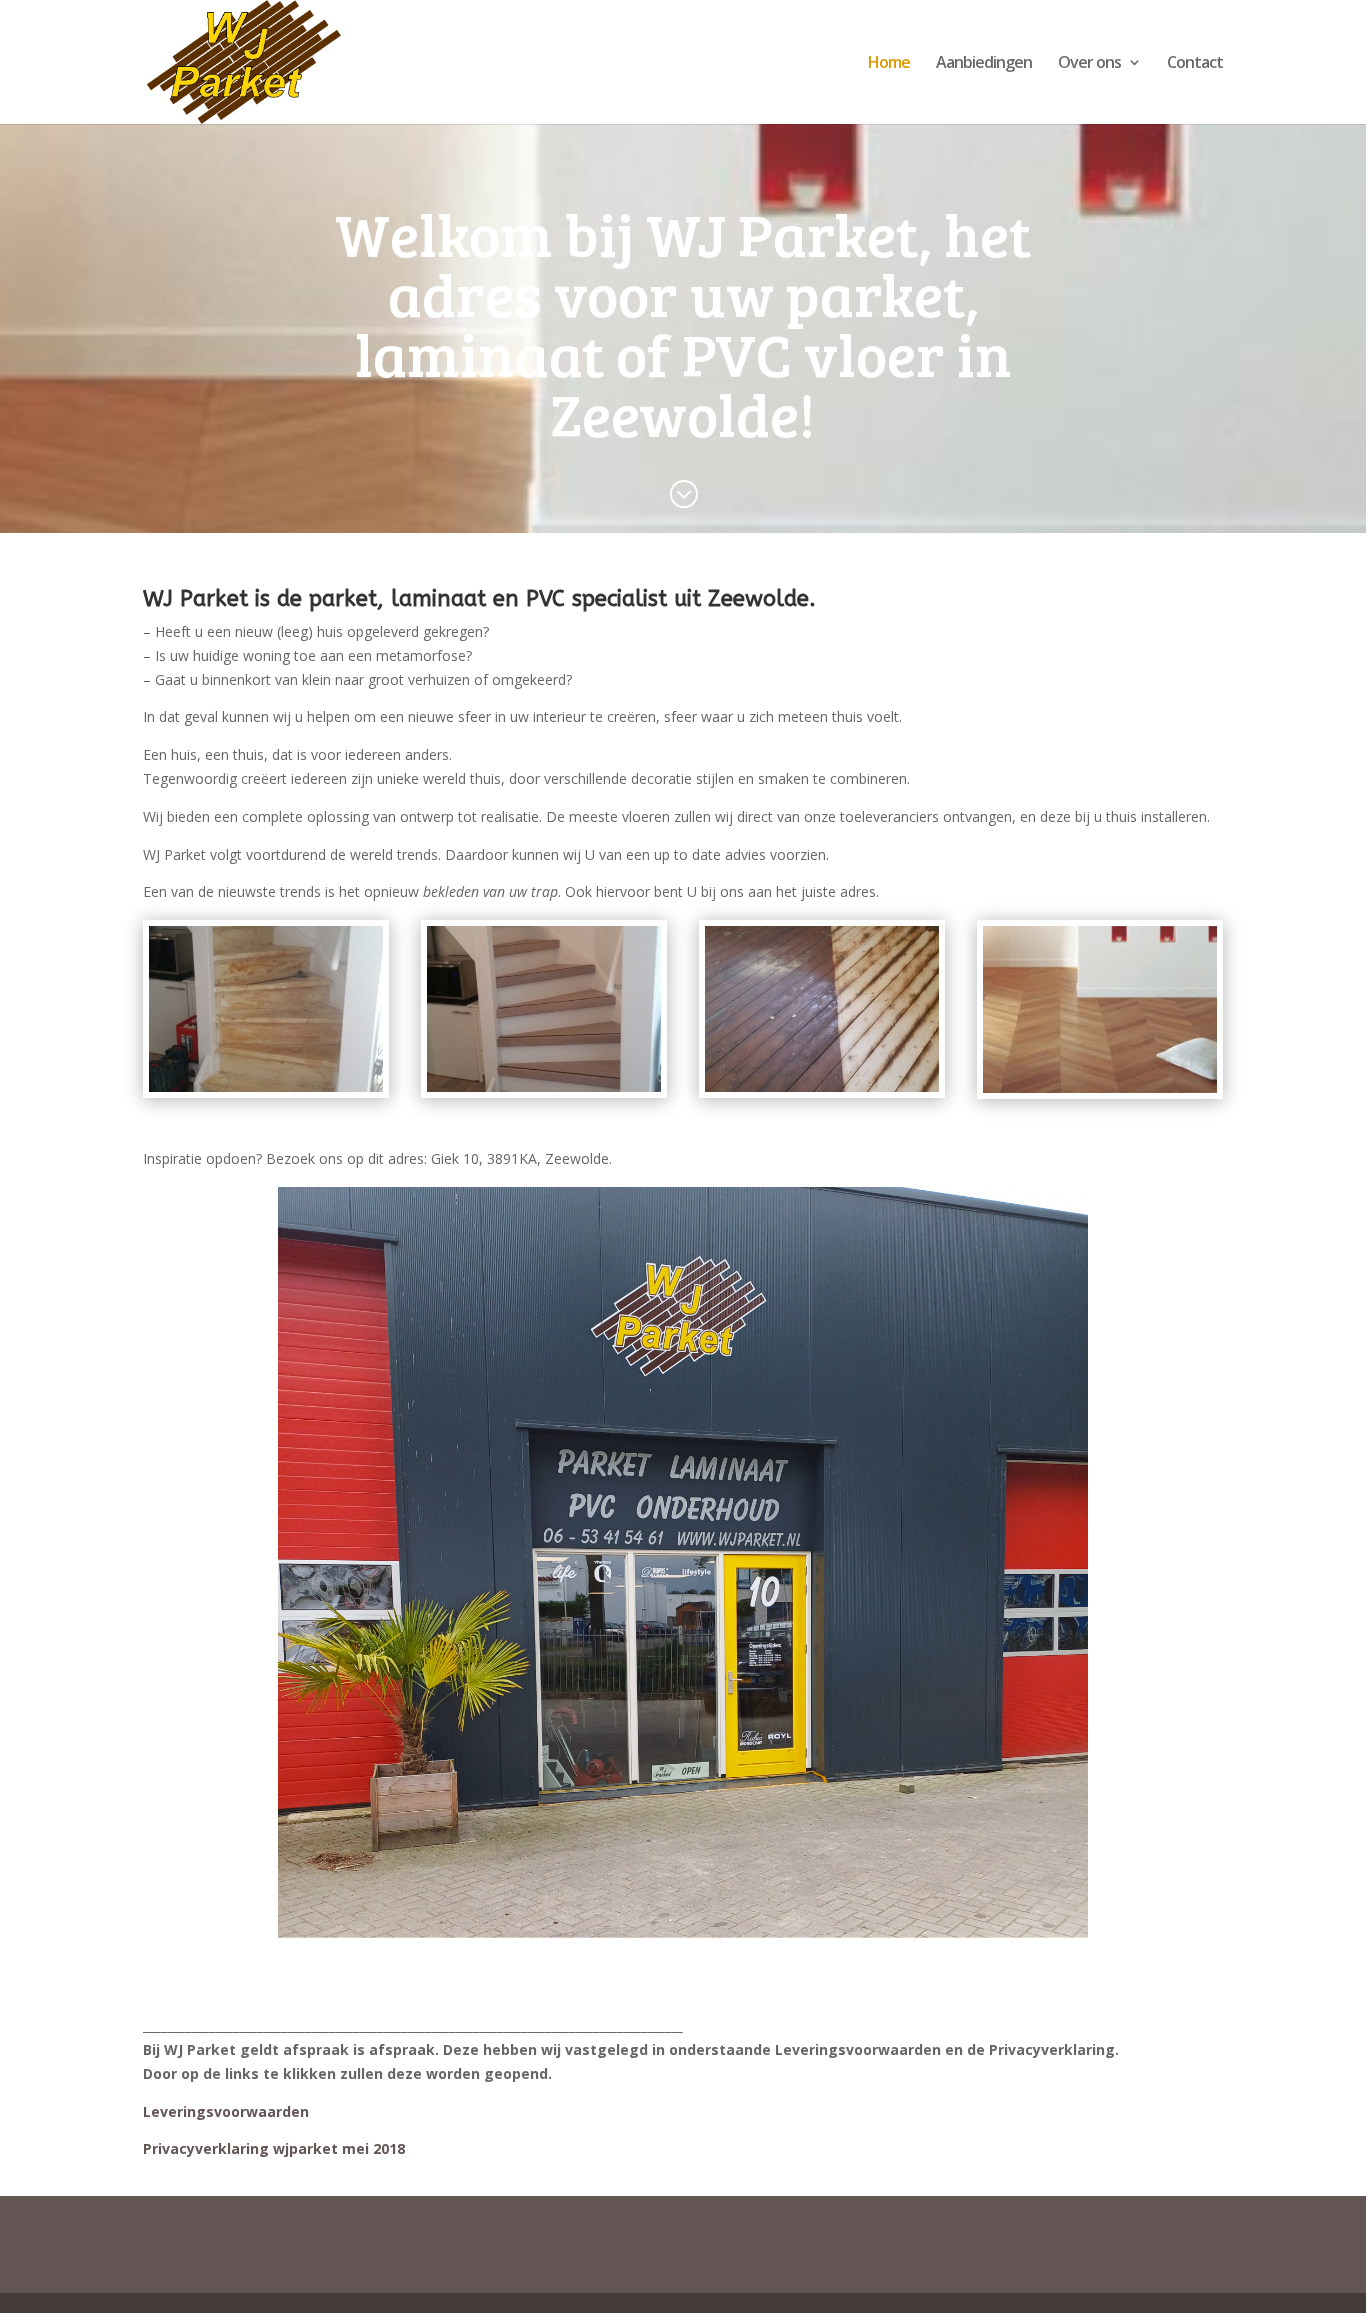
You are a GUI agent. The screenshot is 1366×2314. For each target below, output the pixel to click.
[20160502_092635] (266, 1086)
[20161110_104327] (822, 1086)
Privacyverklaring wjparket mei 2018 (274, 2148)
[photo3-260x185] (1100, 1087)
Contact (1195, 64)
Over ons (1089, 64)
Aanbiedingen (984, 64)
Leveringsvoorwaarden (226, 2111)
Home (889, 64)
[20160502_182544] (544, 1086)
